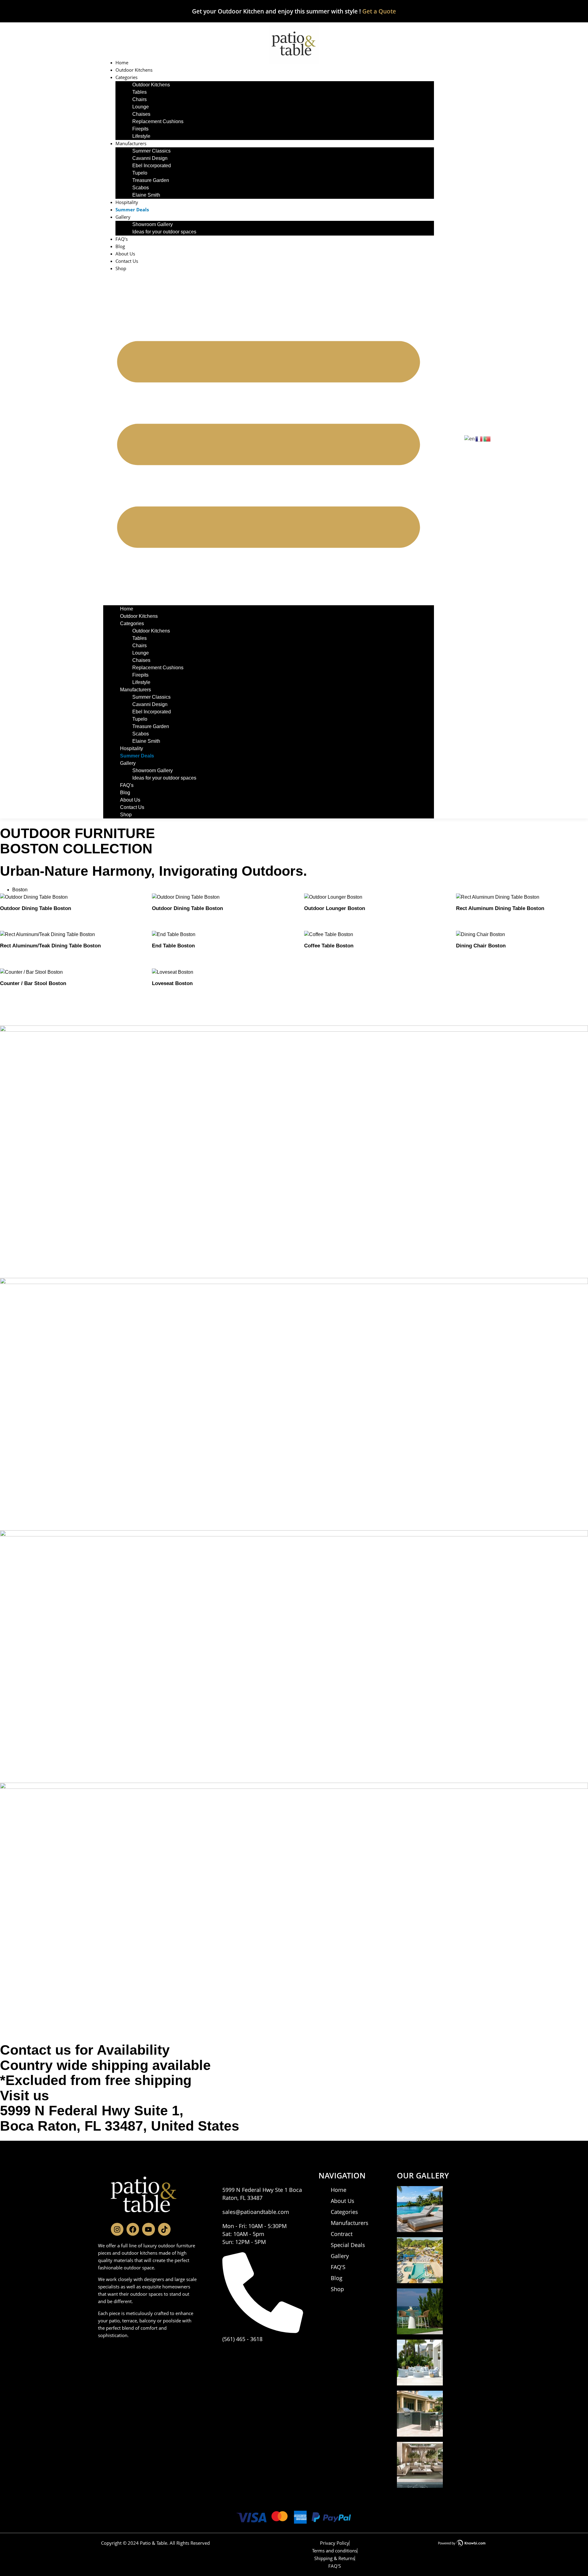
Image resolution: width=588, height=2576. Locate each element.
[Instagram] (117, 2229)
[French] (479, 438)
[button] (269, 439)
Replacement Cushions (158, 121)
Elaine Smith (146, 195)
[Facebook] (133, 2229)
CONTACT (228, 2175)
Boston (20, 890)
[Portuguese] (487, 438)
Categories (126, 77)
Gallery (123, 217)
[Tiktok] (164, 2229)
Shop (121, 268)
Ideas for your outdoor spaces (164, 232)
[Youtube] (148, 2229)
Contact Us (127, 261)
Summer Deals (132, 210)
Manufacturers (131, 143)
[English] (470, 438)
